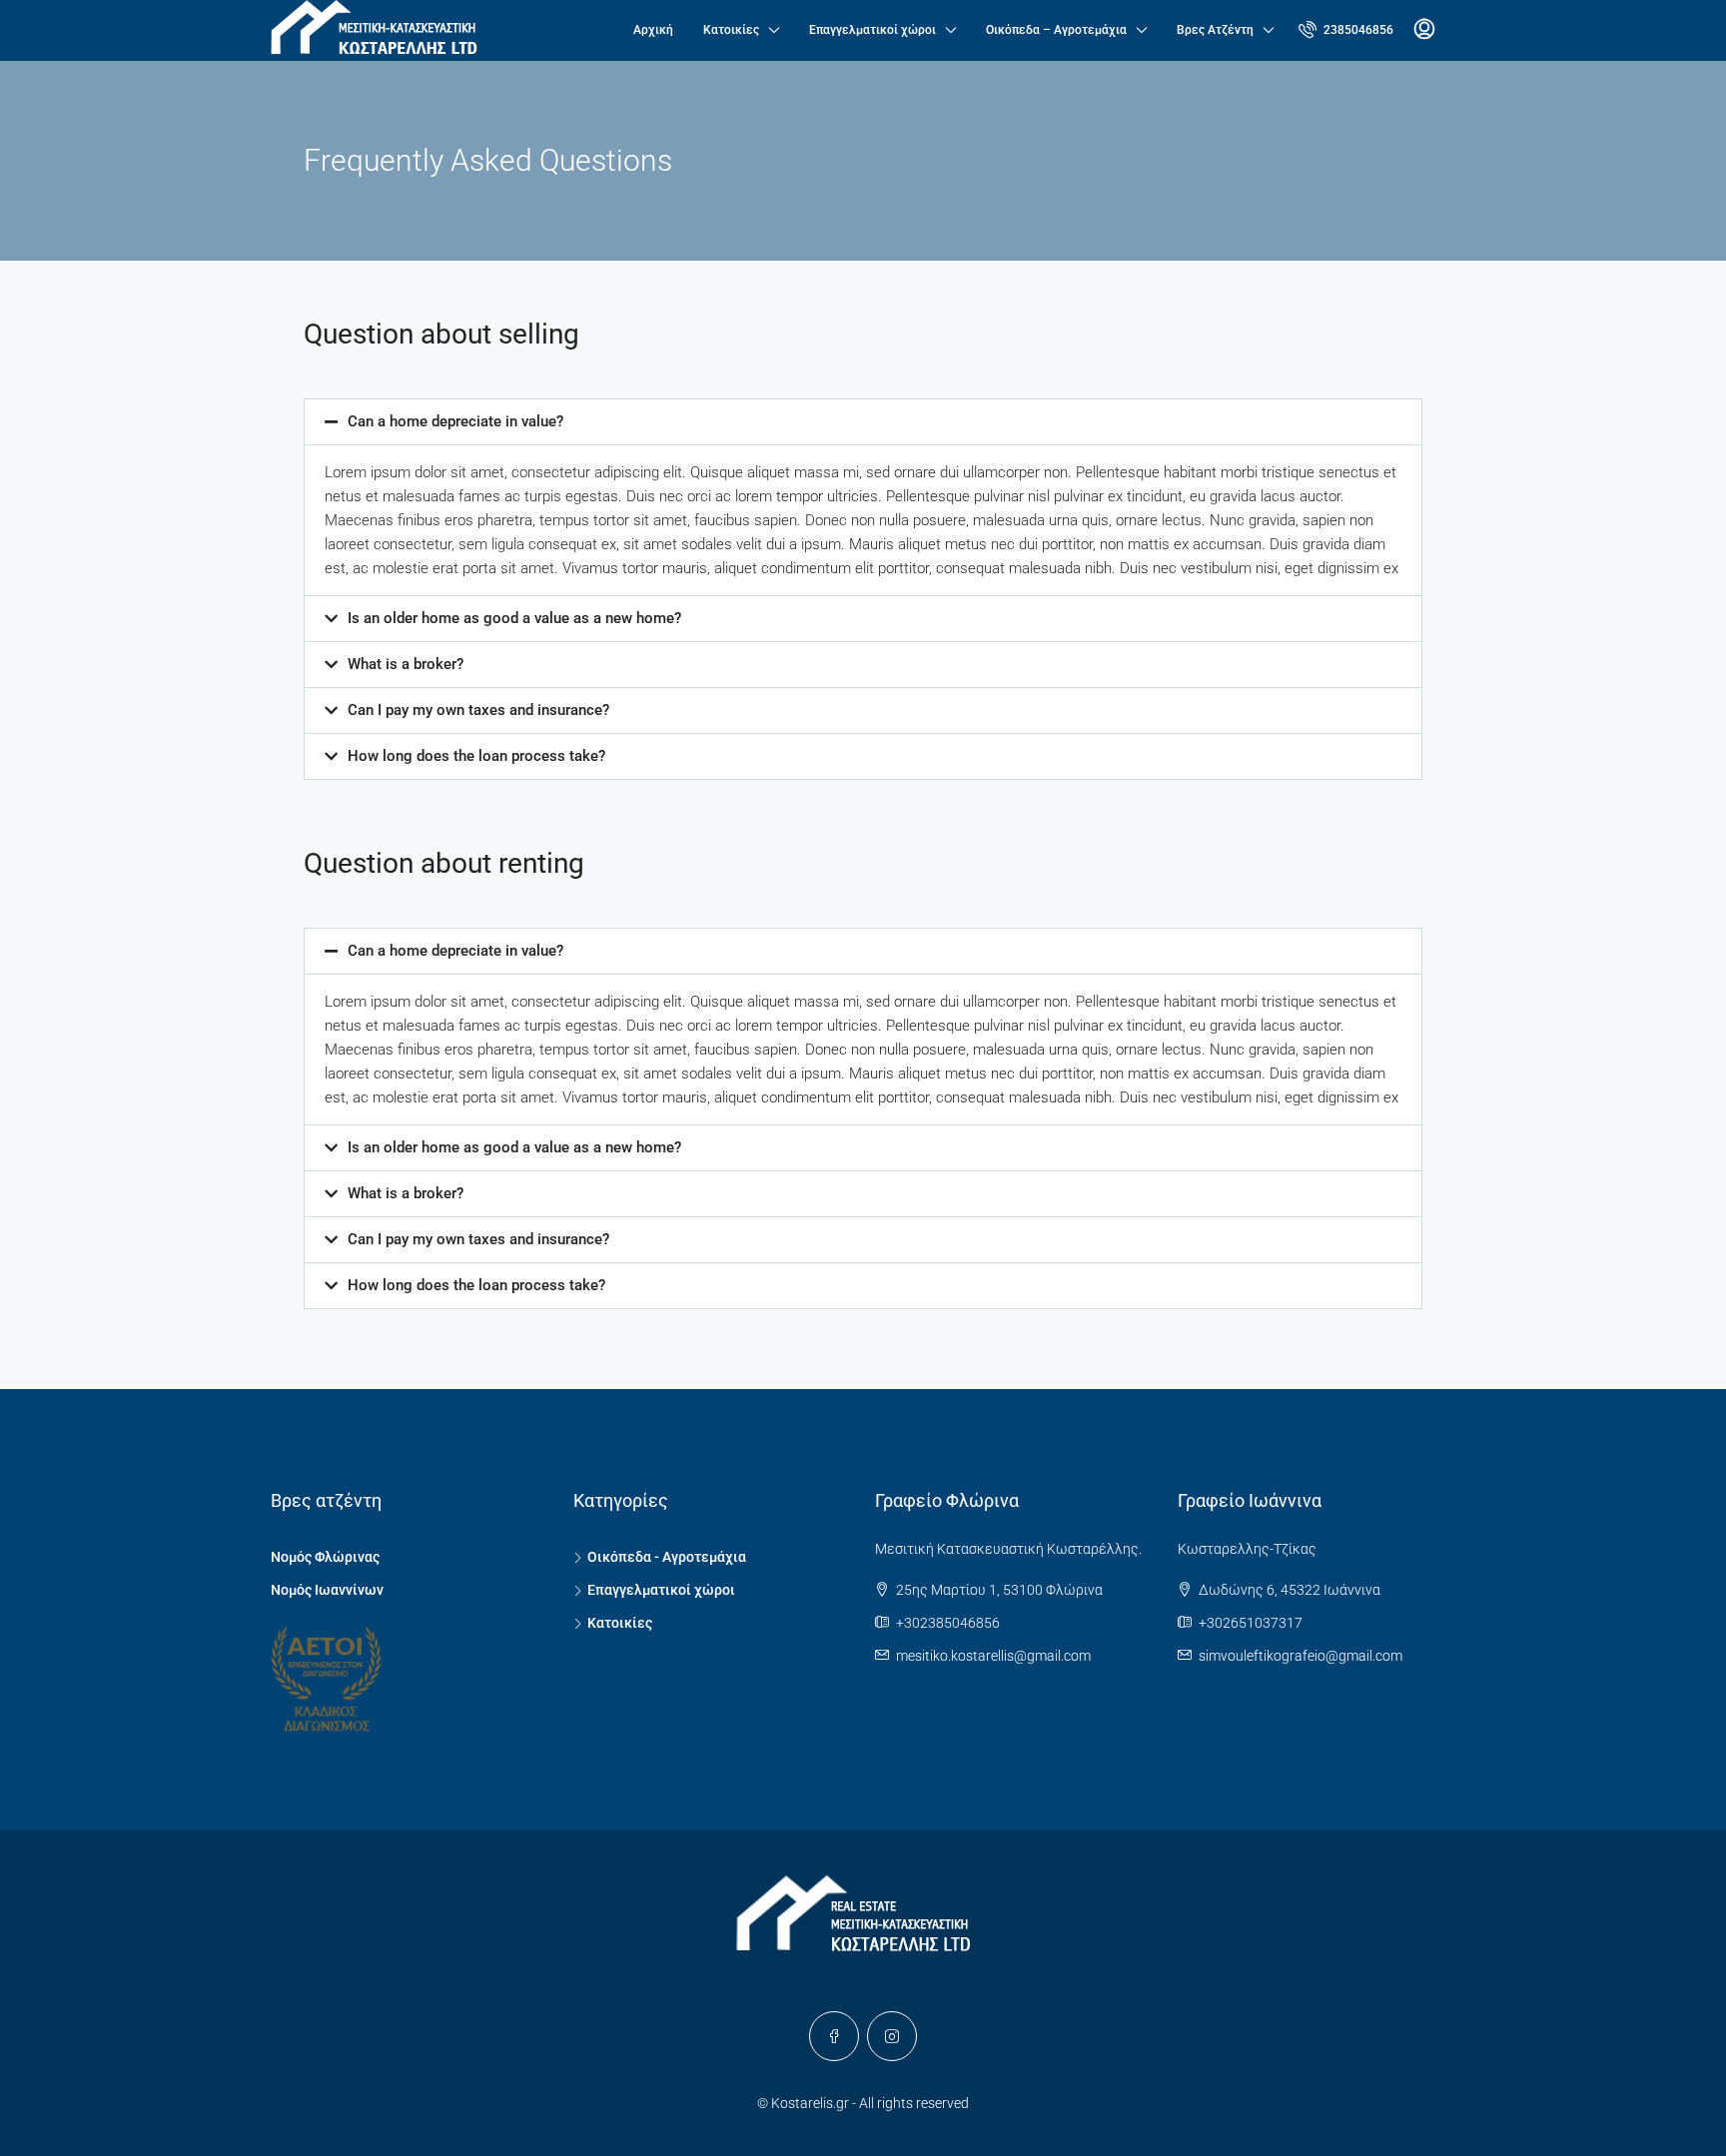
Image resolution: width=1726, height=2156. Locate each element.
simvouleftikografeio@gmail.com (1300, 1656)
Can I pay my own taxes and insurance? (478, 710)
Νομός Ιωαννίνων (327, 1590)
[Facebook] (834, 2036)
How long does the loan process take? (476, 756)
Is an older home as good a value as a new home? (514, 618)
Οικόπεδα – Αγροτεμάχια (1056, 30)
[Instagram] (892, 2036)
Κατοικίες (731, 30)
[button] (863, 422)
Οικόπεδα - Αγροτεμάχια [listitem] (667, 1557)
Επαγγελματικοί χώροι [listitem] (661, 1590)
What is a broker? (406, 664)
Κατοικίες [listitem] (620, 1623)
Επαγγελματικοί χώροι (872, 30)
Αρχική (653, 30)
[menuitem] (1346, 30)
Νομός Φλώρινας (325, 1557)
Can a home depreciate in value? (455, 421)
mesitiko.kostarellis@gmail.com (993, 1656)
